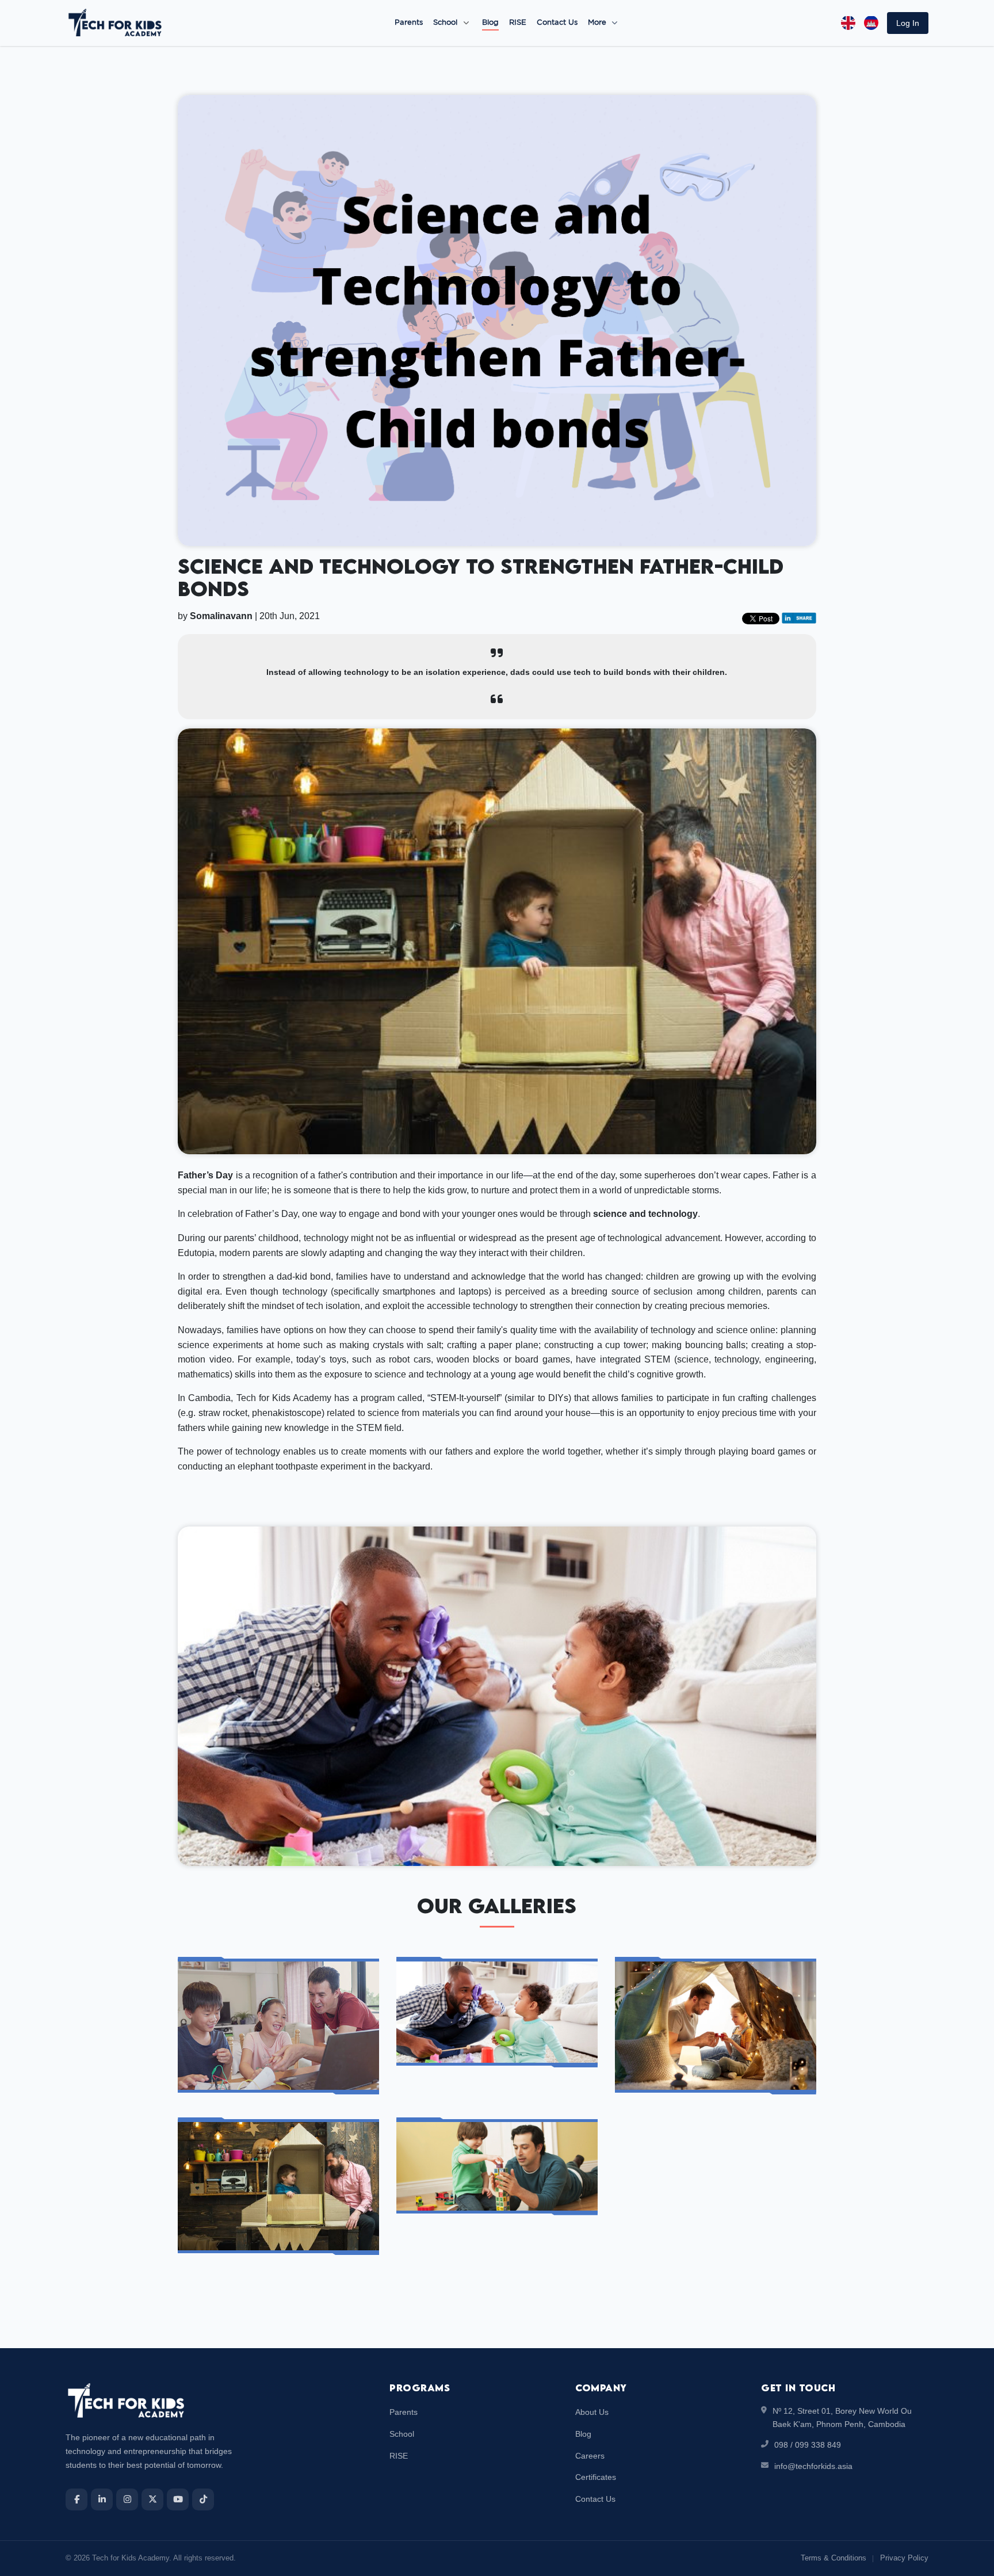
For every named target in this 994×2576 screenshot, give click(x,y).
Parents (409, 23)
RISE (518, 23)
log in (908, 23)
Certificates (596, 2477)
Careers (590, 2456)
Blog (490, 23)
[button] (908, 23)
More (598, 23)
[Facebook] (77, 2499)
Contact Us (557, 23)
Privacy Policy (904, 2558)
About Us (592, 2412)
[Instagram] (127, 2499)
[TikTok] (203, 2499)
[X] (152, 2499)
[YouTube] (178, 2499)
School (445, 23)
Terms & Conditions (834, 2558)
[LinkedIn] (102, 2499)
